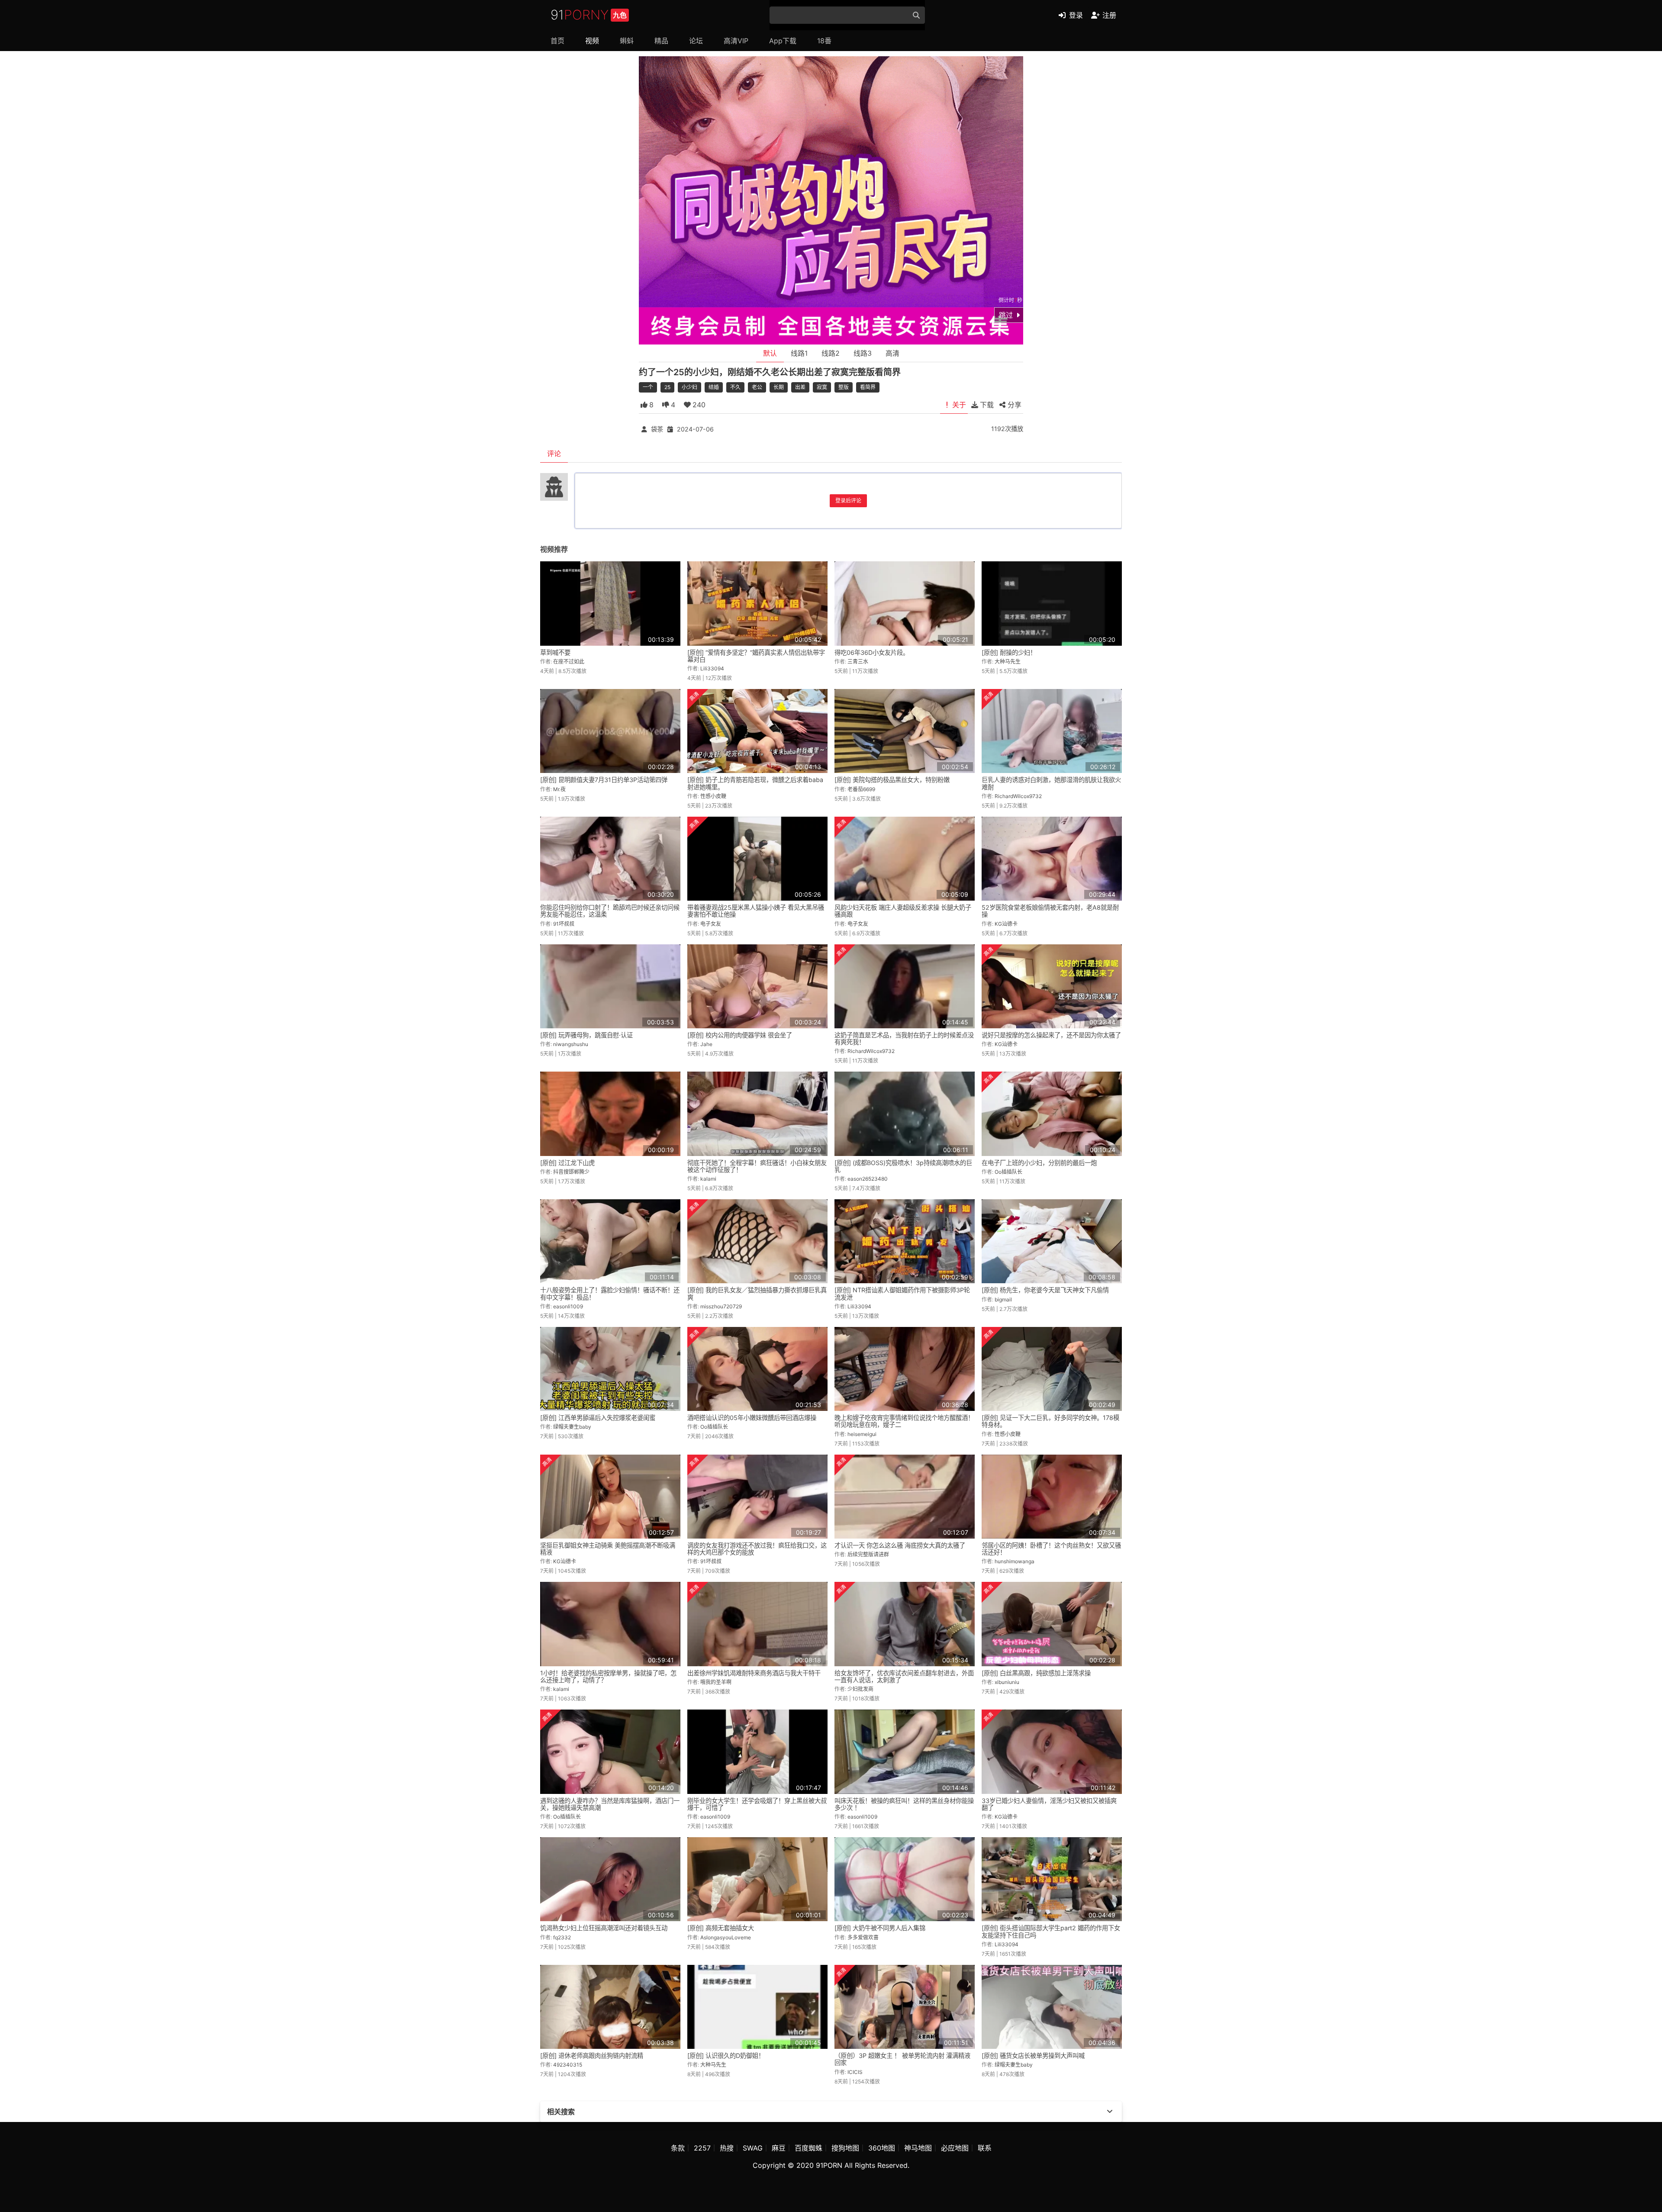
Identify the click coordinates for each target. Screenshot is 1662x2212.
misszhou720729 (721, 1306)
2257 (702, 2148)
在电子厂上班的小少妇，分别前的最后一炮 (1039, 1163)
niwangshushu (571, 1044)
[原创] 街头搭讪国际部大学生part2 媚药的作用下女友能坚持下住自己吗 (1051, 1931)
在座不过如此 (569, 662)
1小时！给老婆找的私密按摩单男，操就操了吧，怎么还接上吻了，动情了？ (608, 1676)
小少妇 (689, 387)
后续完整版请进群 (868, 1554)
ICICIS (855, 2072)
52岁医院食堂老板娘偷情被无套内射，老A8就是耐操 (1050, 911)
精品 (661, 41)
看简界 (868, 387)
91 (589, 15)
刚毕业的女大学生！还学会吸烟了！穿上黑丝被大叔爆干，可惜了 (757, 1804)
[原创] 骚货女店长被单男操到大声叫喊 (1033, 2056)
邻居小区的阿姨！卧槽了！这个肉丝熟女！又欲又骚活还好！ (1051, 1549)
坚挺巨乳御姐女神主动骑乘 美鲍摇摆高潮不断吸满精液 (608, 1549)
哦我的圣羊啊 (716, 1682)
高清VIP (736, 41)
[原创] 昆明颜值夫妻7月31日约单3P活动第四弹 (604, 780)
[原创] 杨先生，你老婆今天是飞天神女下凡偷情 (1045, 1290)
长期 (779, 387)
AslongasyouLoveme (726, 1937)
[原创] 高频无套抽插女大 (721, 1928)
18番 (824, 41)
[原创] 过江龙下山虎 (567, 1163)
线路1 (799, 353)
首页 (557, 41)
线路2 (831, 353)
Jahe (706, 1044)
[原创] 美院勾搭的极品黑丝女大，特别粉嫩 (892, 780)
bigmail (1003, 1299)
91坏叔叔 (564, 924)
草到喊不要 (555, 652)
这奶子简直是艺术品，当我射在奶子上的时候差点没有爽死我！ (904, 1038)
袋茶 (657, 429)
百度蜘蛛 (808, 2148)
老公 (757, 387)
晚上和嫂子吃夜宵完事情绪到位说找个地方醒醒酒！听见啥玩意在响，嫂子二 (904, 1421)
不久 (735, 387)
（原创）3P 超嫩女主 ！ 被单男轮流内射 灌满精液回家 (902, 2059)
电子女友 (711, 924)
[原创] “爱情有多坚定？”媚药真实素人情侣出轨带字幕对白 (756, 656)
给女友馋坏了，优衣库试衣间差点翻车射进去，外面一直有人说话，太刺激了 (904, 1676)
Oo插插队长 (1008, 1172)
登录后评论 (848, 501)
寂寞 (822, 387)
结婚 (714, 387)
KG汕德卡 (1006, 924)
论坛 (696, 41)
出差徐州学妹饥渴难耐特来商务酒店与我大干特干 (754, 1673)
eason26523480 (868, 1179)
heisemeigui (862, 1434)
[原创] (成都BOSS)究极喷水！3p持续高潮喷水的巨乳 (903, 1166)
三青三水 (858, 662)
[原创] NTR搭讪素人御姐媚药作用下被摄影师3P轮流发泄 (902, 1293)
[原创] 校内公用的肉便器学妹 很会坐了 (740, 1035)
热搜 (727, 2148)
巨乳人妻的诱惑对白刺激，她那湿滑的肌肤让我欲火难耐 (1051, 783)
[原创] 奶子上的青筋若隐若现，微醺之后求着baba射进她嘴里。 (755, 783)
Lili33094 (712, 668)
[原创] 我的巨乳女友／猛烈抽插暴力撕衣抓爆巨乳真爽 (757, 1293)
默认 (770, 353)
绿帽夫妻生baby (572, 1427)
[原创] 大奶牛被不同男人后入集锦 (880, 1928)
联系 (985, 2148)
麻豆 (779, 2148)
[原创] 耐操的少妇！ (1009, 652)
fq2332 (562, 1937)
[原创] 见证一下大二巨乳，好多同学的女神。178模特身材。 (1050, 1421)
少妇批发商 (860, 1689)
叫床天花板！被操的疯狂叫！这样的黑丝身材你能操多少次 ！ (904, 1804)
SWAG (753, 2148)
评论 (554, 454)
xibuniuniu (1007, 1682)
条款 (678, 2148)
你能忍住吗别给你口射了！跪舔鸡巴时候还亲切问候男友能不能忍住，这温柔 (610, 911)
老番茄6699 (861, 789)
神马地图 (918, 2148)
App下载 (783, 41)
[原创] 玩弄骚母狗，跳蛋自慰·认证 (586, 1035)
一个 (648, 387)
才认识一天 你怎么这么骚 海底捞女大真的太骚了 (900, 1545)
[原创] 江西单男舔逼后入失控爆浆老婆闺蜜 (598, 1418)
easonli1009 (568, 1306)
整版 (844, 387)
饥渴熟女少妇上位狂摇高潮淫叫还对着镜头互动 (604, 1928)
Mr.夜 (559, 789)
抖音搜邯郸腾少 (571, 1172)
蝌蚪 (627, 41)
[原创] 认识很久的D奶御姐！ (726, 2056)
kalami (708, 1179)
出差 (800, 387)
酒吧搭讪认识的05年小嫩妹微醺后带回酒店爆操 (752, 1418)
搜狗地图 (845, 2148)
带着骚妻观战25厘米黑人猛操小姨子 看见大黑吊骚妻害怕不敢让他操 (756, 911)
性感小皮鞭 (713, 796)
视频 (592, 41)
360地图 (882, 2148)
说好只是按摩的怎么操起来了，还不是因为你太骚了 (1051, 1035)
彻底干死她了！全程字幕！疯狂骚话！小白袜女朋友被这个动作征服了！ (757, 1166)
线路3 (863, 353)
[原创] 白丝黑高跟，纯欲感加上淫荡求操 (1036, 1673)
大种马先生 (1008, 662)
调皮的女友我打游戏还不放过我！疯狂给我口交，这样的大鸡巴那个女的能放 (757, 1549)
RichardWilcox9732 (1018, 796)
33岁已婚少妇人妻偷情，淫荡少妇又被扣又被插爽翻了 (1049, 1804)
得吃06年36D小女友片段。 (872, 652)
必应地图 (955, 2148)
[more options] (1110, 2112)
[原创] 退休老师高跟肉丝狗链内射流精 (592, 2056)
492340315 (568, 2065)
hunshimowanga (1015, 1561)
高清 (892, 353)
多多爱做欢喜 (863, 1937)
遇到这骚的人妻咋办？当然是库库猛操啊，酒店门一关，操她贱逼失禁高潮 (610, 1804)
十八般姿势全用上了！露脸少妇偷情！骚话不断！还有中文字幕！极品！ (610, 1293)
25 (667, 387)
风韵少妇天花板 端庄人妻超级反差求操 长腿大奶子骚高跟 (903, 911)
